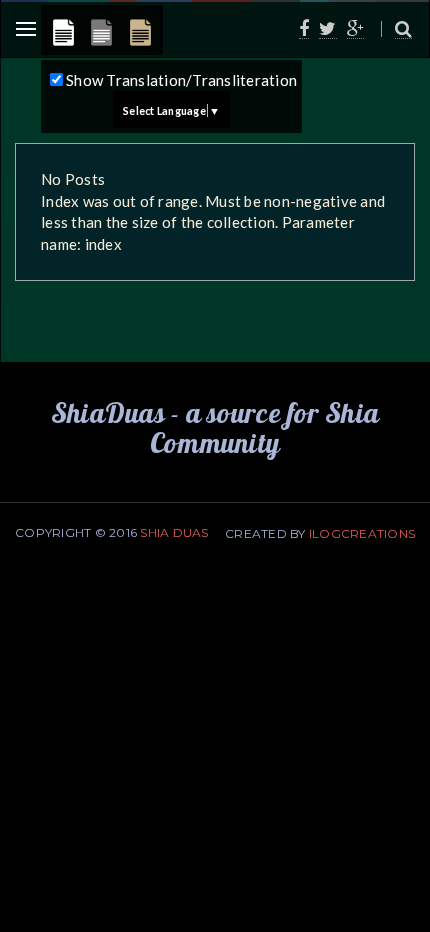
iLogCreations (362, 533)
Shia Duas (174, 532)
